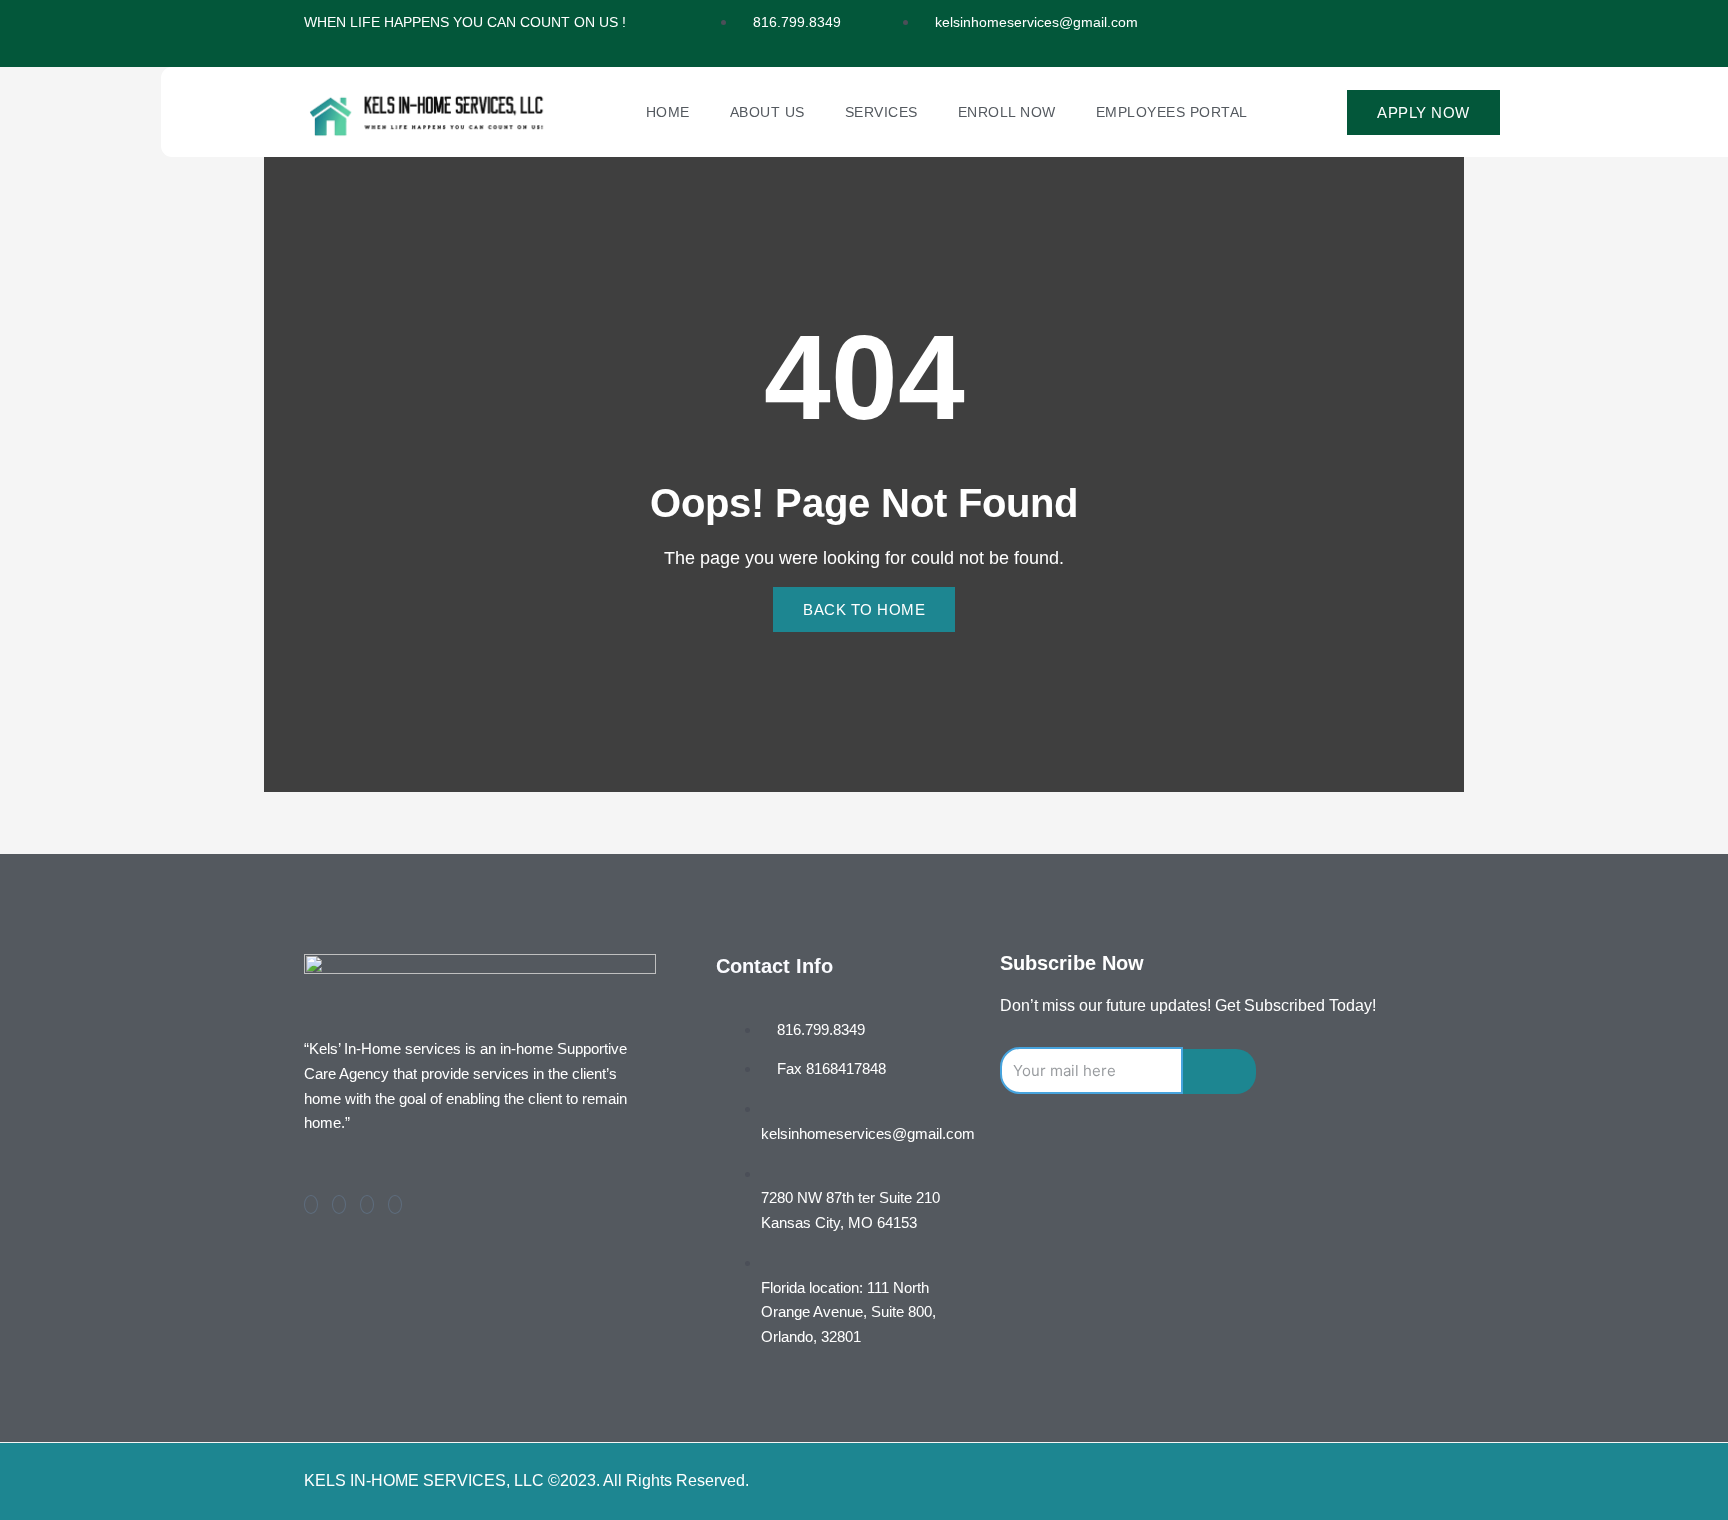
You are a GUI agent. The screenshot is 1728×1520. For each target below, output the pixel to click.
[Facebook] (311, 1204)
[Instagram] (395, 1204)
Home (668, 112)
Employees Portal (1172, 112)
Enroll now (1007, 112)
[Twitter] (339, 1204)
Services (881, 112)
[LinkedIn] (367, 1204)
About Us (767, 112)
